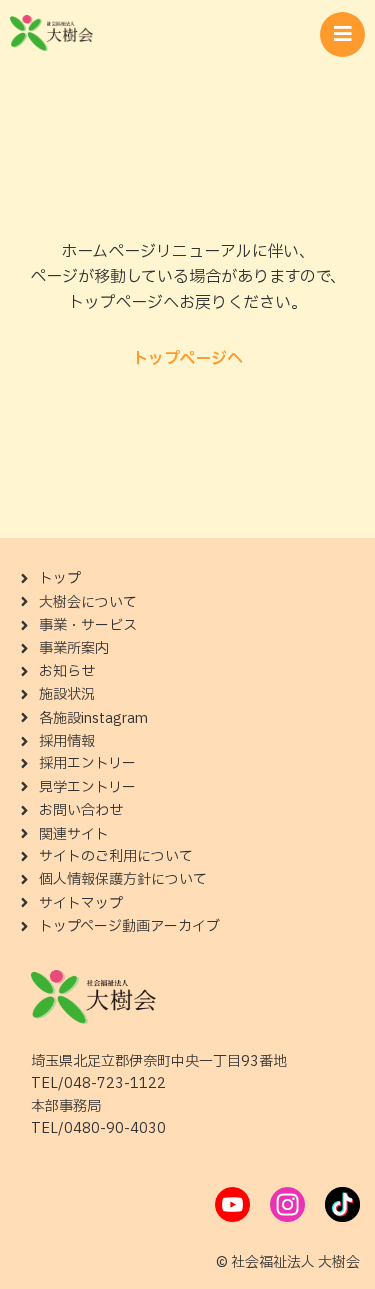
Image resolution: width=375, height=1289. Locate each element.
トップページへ (187, 359)
